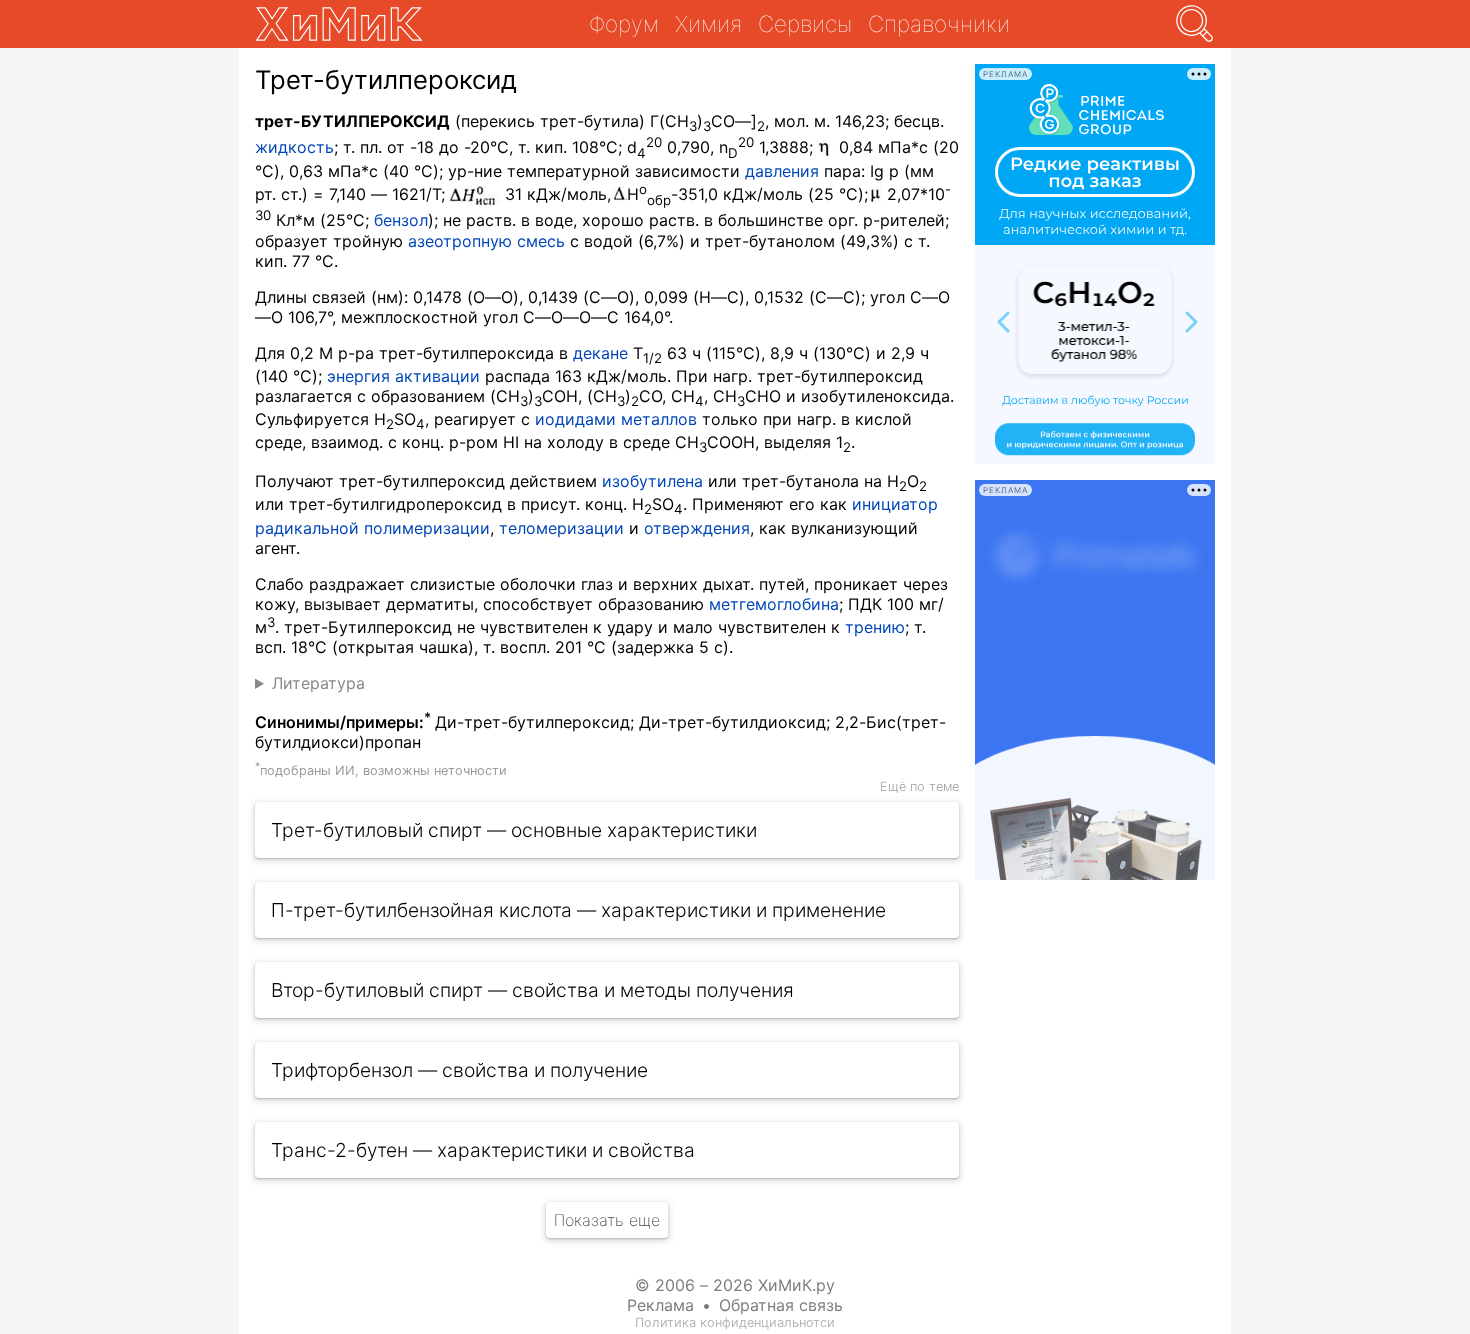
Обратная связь (781, 1305)
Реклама (660, 1305)
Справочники (939, 23)
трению (875, 627)
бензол (401, 221)
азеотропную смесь (486, 241)
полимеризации (427, 528)
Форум (624, 23)
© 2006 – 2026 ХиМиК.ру (735, 1285)
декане (600, 353)
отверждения (697, 528)
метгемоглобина (774, 604)
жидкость (294, 148)
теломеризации (561, 528)
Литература (318, 683)
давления (782, 171)
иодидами (575, 419)
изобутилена (652, 481)
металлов (659, 419)
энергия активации (403, 376)
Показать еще (607, 1220)
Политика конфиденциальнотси (735, 1322)
